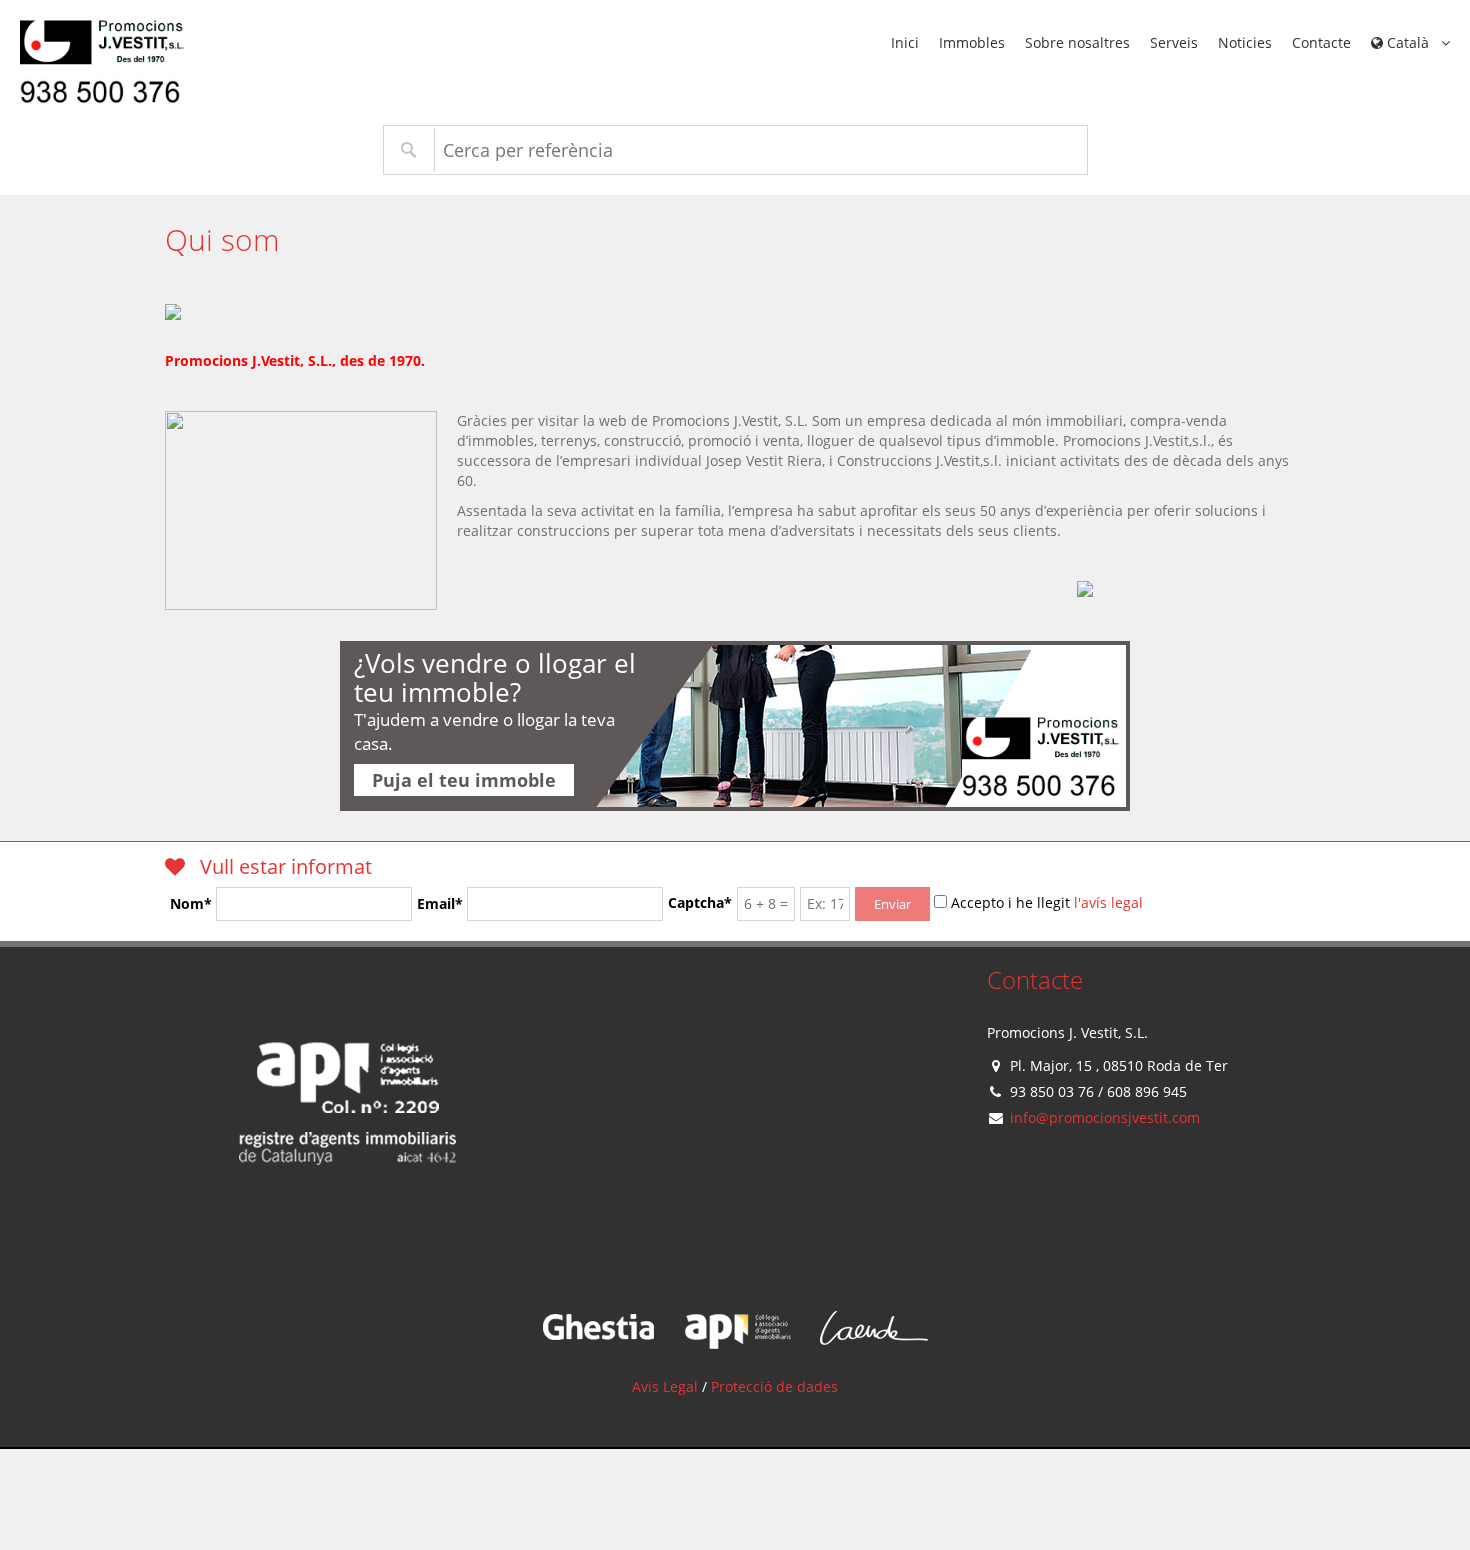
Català (1408, 42)
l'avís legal (1108, 902)
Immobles (972, 42)
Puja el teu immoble (464, 780)
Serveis (1174, 42)
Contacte (1321, 42)
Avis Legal (665, 1386)
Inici (905, 42)
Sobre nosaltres (1077, 42)
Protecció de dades (774, 1386)
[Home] (348, 1135)
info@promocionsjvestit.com (1105, 1117)
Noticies (1245, 42)
